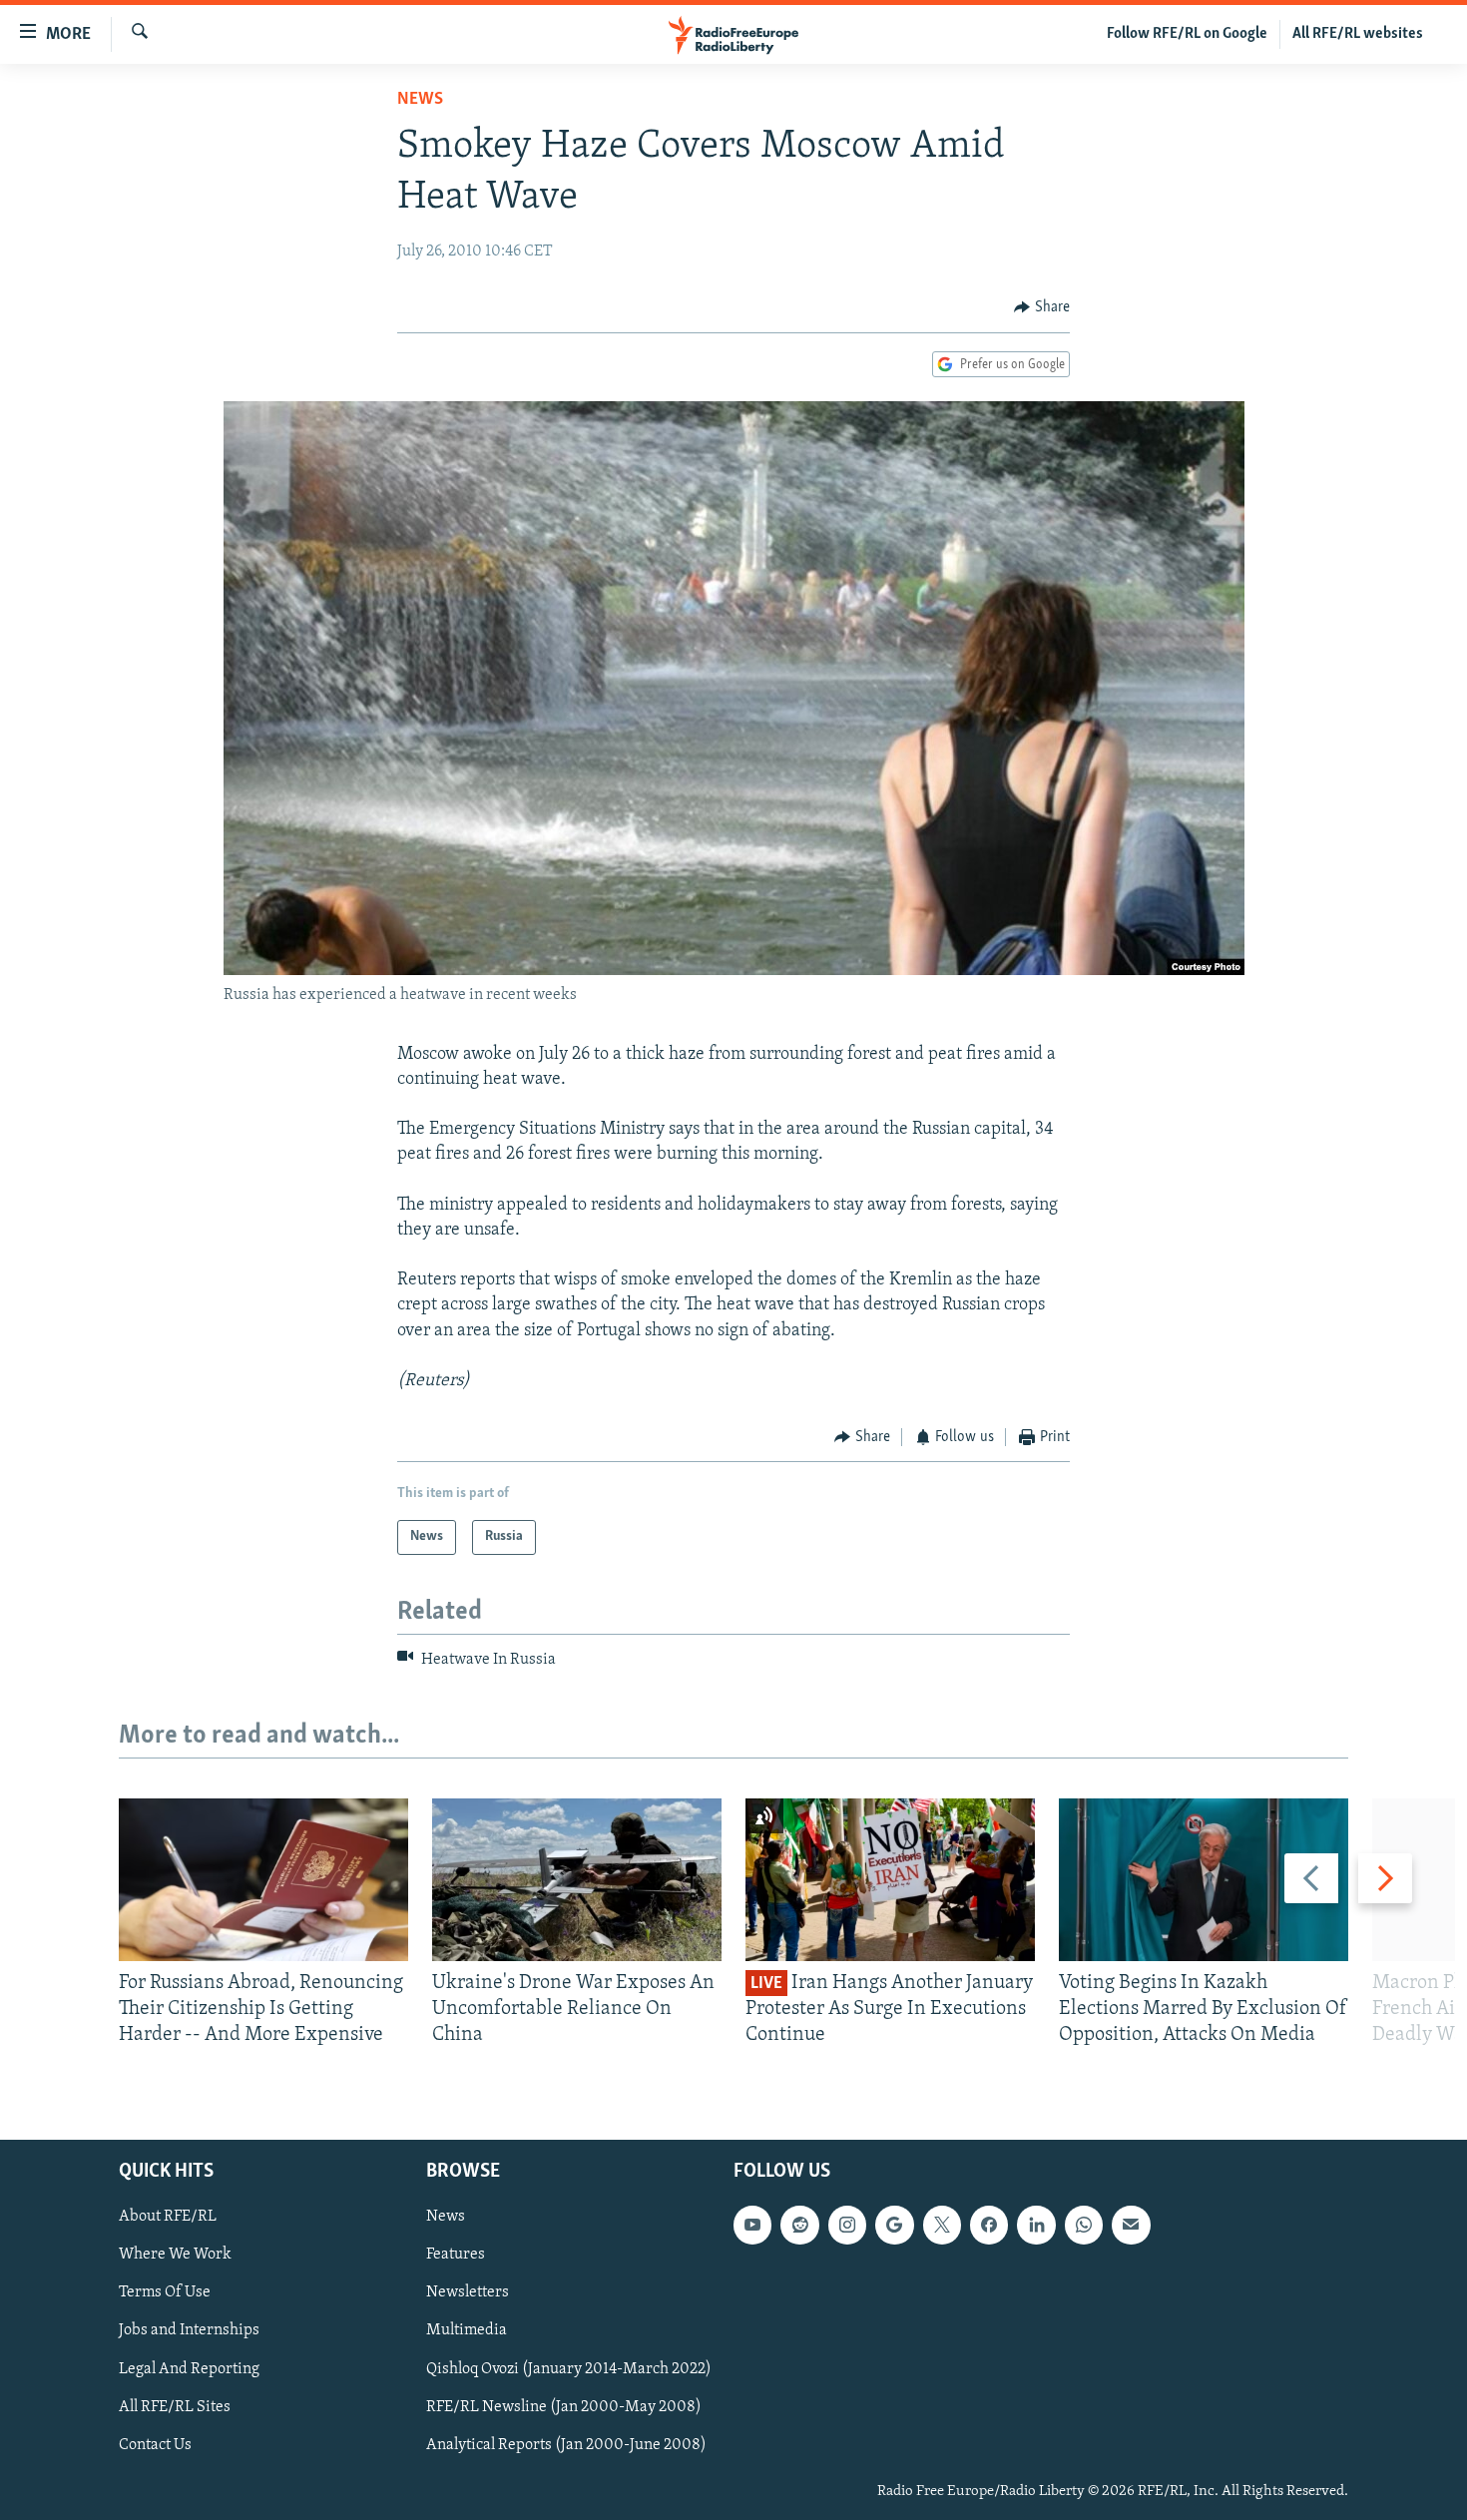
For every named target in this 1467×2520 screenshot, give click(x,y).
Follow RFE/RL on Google (1187, 34)
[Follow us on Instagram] (847, 2225)
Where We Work (175, 2255)
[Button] (1042, 307)
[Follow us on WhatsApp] (1084, 2225)
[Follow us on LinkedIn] (1036, 2225)
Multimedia (467, 2330)
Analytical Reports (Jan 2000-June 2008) (566, 2444)
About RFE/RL (168, 2217)
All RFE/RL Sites (175, 2406)
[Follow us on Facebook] (989, 2225)
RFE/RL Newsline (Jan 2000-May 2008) (564, 2406)
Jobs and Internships (189, 2330)
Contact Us (155, 2444)
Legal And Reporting (189, 2368)
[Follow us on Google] (894, 2225)
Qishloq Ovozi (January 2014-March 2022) (569, 2368)
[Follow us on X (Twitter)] (942, 2225)
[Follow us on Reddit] (799, 2225)
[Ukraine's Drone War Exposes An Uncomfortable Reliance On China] (577, 1880)
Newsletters (468, 2292)
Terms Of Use (165, 2292)
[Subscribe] (1131, 2225)
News (420, 100)
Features (456, 2255)
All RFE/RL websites (1358, 34)
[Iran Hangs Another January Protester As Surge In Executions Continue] (890, 1880)
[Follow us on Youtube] (752, 2225)
